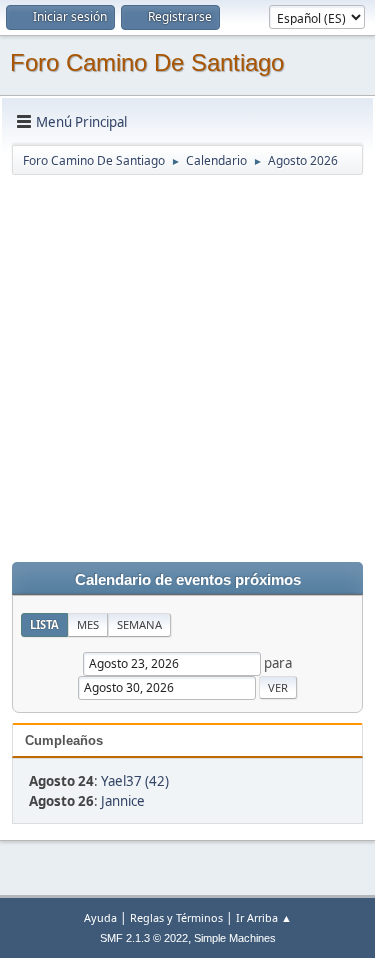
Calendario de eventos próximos (188, 580)
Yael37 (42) (135, 781)
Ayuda (100, 917)
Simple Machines (235, 938)
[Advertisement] (187, 364)
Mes (88, 624)
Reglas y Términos (176, 917)
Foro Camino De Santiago (147, 62)
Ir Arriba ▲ (264, 917)
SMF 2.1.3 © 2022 (144, 938)
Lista (44, 624)
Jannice (123, 801)
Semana (139, 624)
